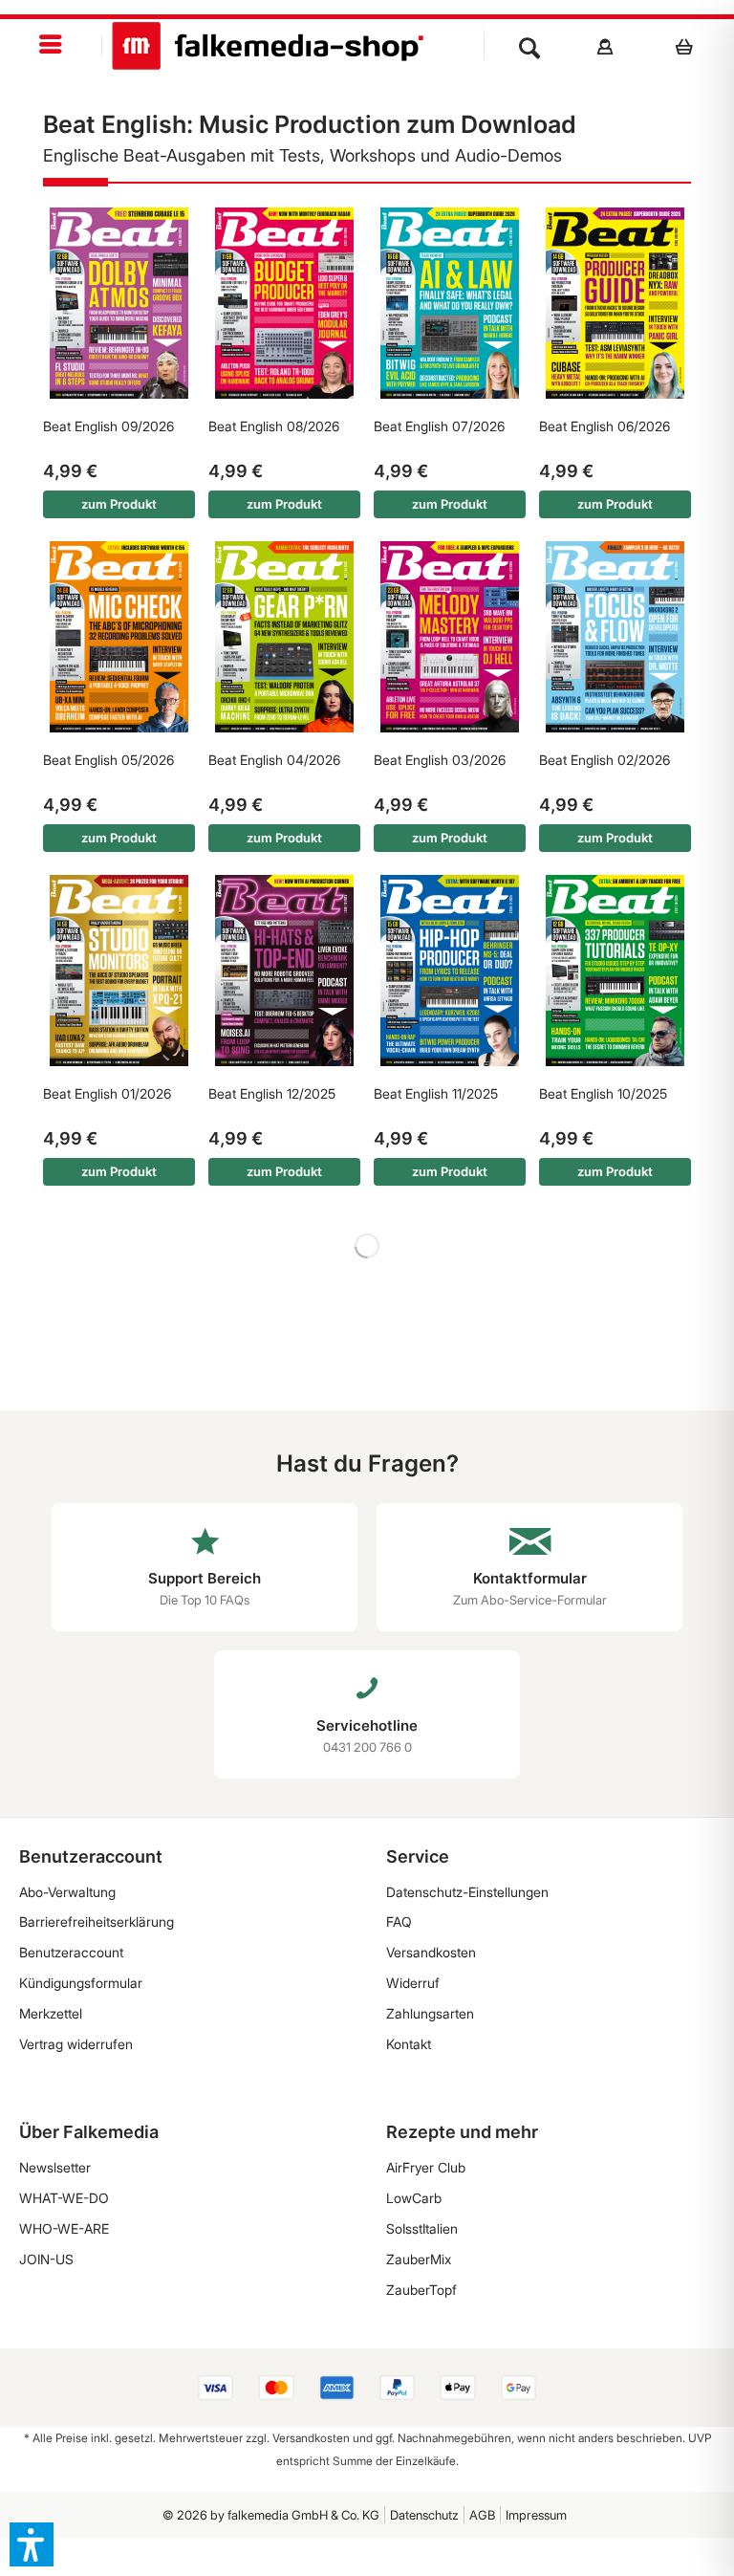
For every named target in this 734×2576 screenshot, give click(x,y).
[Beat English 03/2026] (450, 637)
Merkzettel (51, 2013)
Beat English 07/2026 (439, 426)
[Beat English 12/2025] (284, 971)
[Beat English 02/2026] (615, 637)
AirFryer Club (426, 2167)
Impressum (536, 2515)
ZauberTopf (421, 2290)
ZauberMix (419, 2259)
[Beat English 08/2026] (284, 303)
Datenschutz (424, 2515)
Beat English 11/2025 (436, 1093)
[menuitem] (51, 45)
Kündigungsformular (81, 1983)
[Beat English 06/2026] (615, 303)
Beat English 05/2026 (108, 760)
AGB (482, 2515)
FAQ (399, 1921)
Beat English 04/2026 (274, 760)
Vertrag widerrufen (76, 2044)
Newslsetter (55, 2167)
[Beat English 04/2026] (284, 637)
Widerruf (413, 1983)
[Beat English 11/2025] (450, 971)
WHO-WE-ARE (64, 2228)
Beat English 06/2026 (604, 426)
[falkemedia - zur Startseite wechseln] (268, 46)
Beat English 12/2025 (272, 1093)
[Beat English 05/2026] (119, 637)
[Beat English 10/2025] (615, 971)
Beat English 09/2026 (108, 426)
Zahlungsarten (430, 2013)
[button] (32, 2544)
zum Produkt (119, 504)
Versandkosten (431, 1952)
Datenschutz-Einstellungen (467, 1892)
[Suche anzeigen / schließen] (529, 46)
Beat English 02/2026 (604, 760)
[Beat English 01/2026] (119, 971)
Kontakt (409, 2044)
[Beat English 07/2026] (450, 303)
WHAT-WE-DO (64, 2198)
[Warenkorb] (690, 46)
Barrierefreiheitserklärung (97, 1921)
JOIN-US (46, 2259)
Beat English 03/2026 (440, 760)
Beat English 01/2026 (107, 1093)
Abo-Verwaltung (67, 1892)
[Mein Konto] (605, 46)
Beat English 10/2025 (603, 1093)
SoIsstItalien (422, 2228)
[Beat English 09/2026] (119, 303)
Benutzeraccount (71, 1952)
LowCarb (414, 2198)
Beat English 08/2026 (274, 426)
